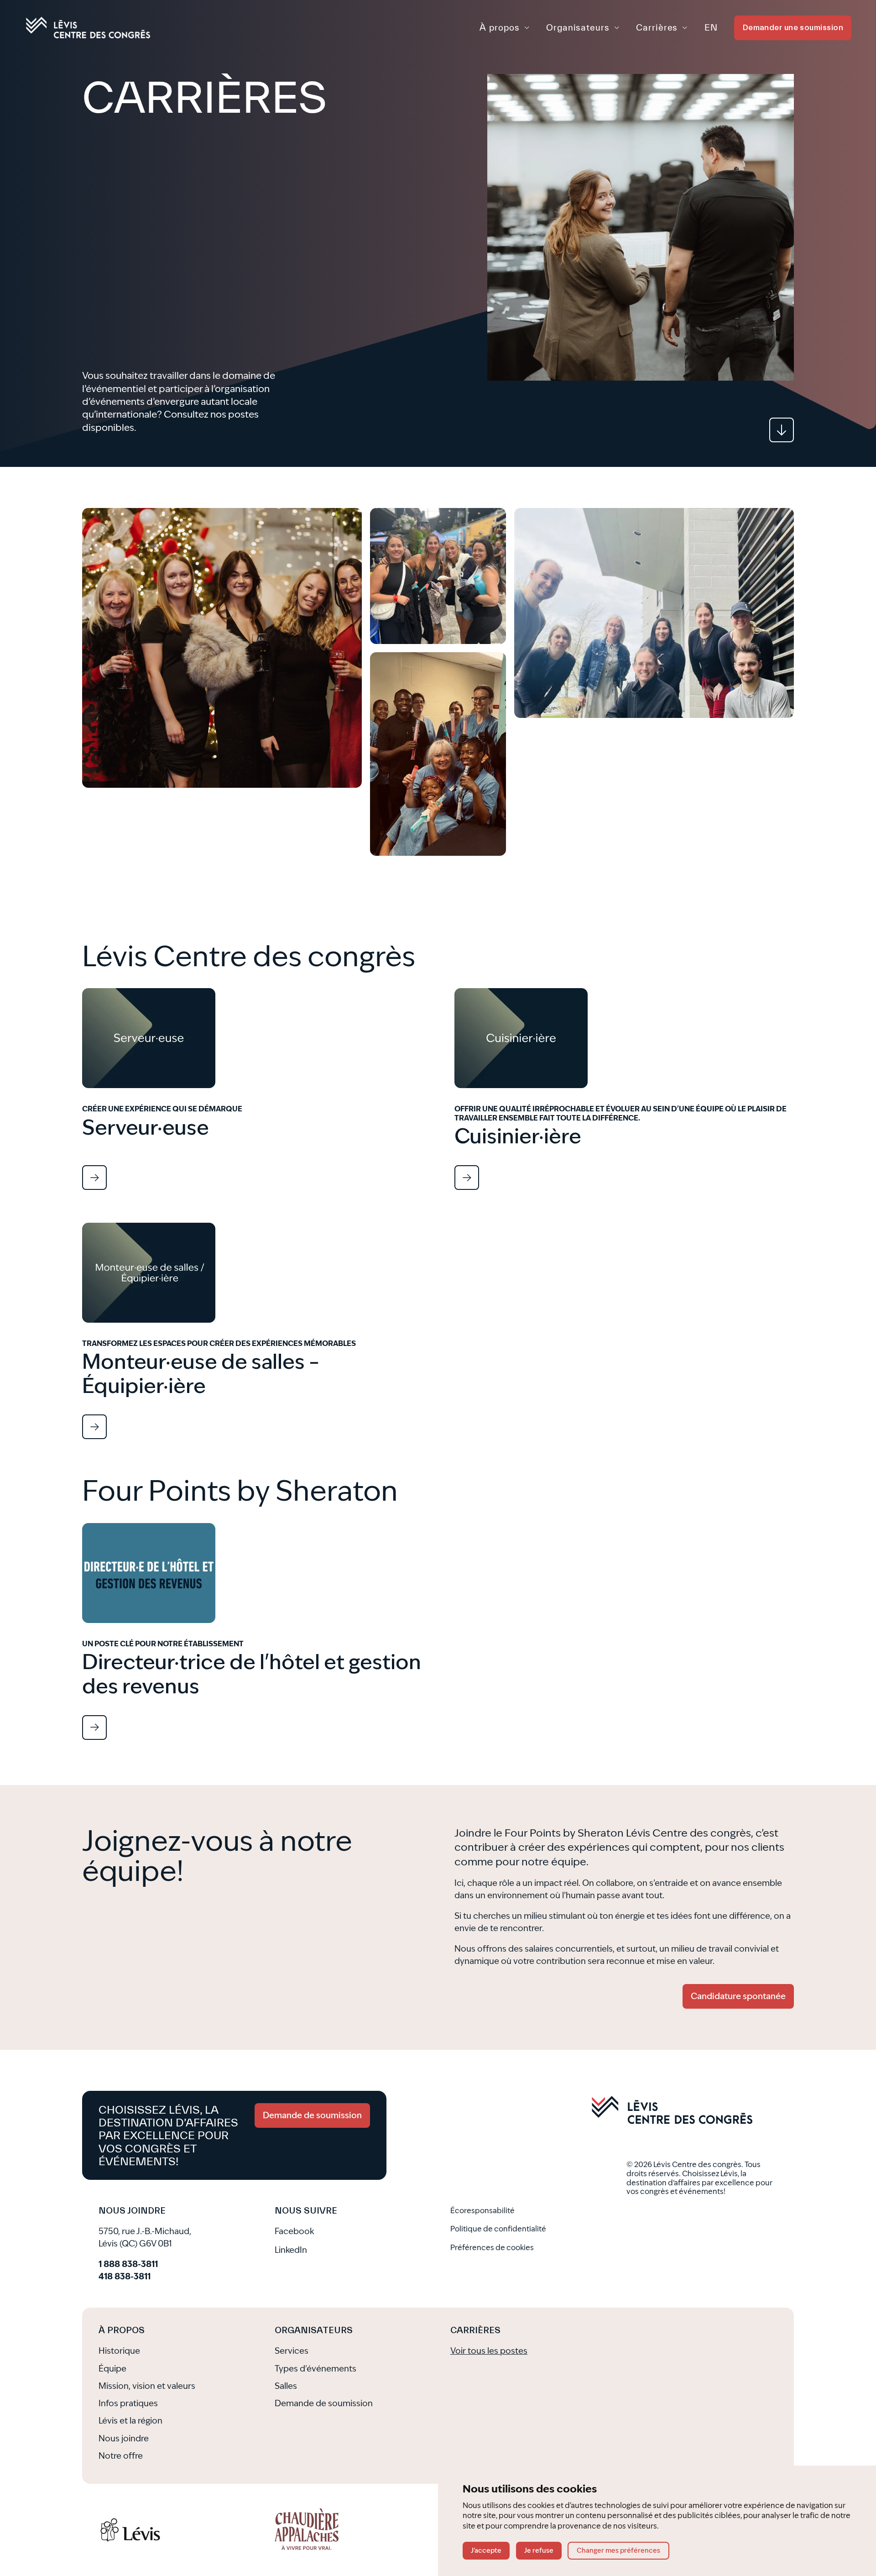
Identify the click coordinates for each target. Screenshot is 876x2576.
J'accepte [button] (486, 2551)
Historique (119, 2351)
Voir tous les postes (489, 2351)
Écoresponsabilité (482, 2211)
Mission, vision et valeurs (147, 2386)
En (711, 27)
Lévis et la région (130, 2421)
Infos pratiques (128, 2403)
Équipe (112, 2369)
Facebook (294, 2231)
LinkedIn (291, 2250)
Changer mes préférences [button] (618, 2551)
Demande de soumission (324, 2403)
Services (292, 2351)
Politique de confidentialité (498, 2229)
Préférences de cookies (492, 2248)
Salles (286, 2386)
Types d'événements (315, 2369)
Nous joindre (124, 2439)
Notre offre (121, 2456)
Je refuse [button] (539, 2551)
